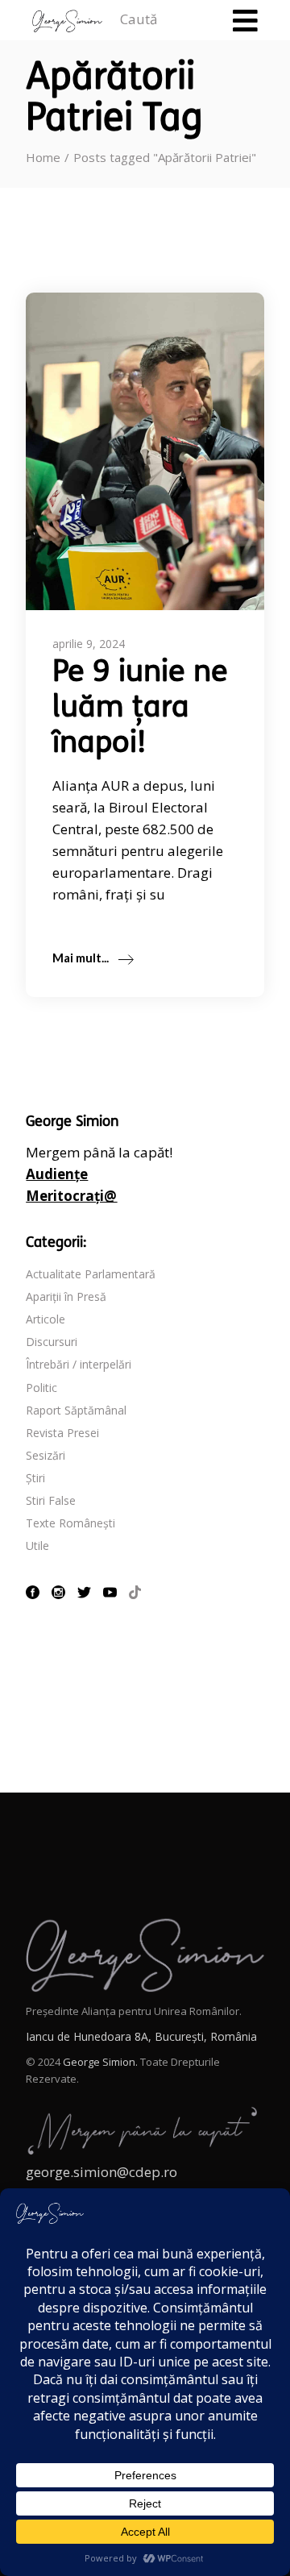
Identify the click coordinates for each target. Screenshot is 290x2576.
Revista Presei (62, 1433)
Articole (46, 1319)
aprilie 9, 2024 (89, 644)
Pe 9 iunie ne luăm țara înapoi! (140, 709)
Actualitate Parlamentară (91, 1274)
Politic (41, 1388)
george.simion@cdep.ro (101, 2172)
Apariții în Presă (66, 1296)
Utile (37, 1546)
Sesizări (46, 1455)
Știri (35, 1478)
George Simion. (100, 2062)
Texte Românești (70, 1523)
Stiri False (51, 1500)
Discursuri (52, 1342)
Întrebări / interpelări (79, 1364)
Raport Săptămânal (76, 1410)
